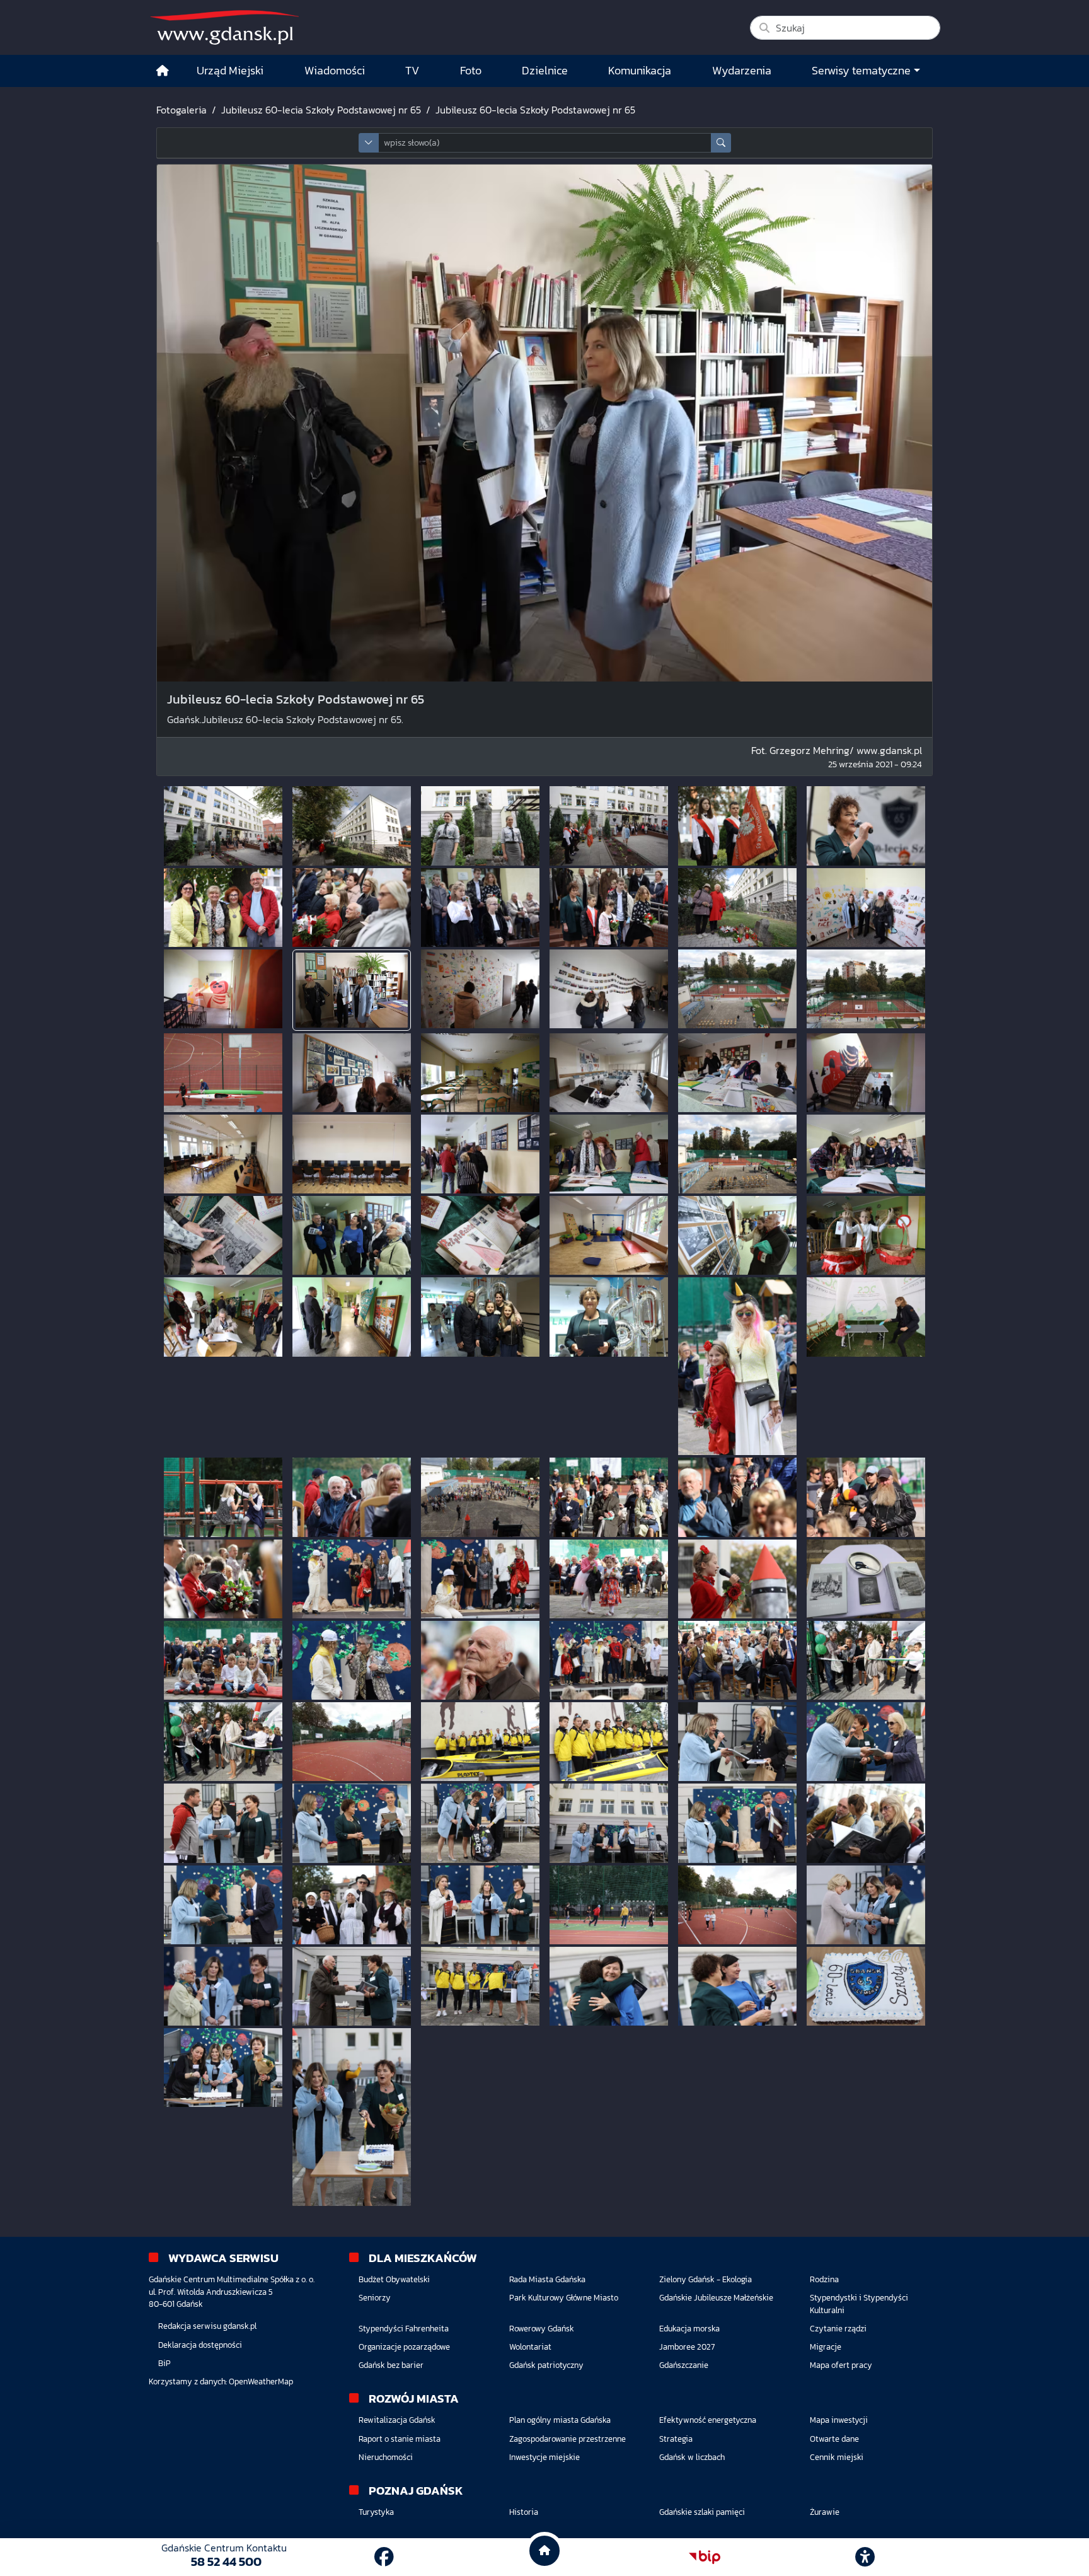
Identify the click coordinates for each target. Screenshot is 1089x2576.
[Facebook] (384, 2557)
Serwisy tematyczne (861, 71)
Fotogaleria (181, 110)
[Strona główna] (163, 71)
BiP (164, 2363)
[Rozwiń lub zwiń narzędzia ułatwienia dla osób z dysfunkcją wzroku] (865, 2557)
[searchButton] (721, 143)
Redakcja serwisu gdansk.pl (207, 2326)
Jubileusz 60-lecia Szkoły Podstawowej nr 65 (321, 110)
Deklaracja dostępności (200, 2345)
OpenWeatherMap (261, 2382)
